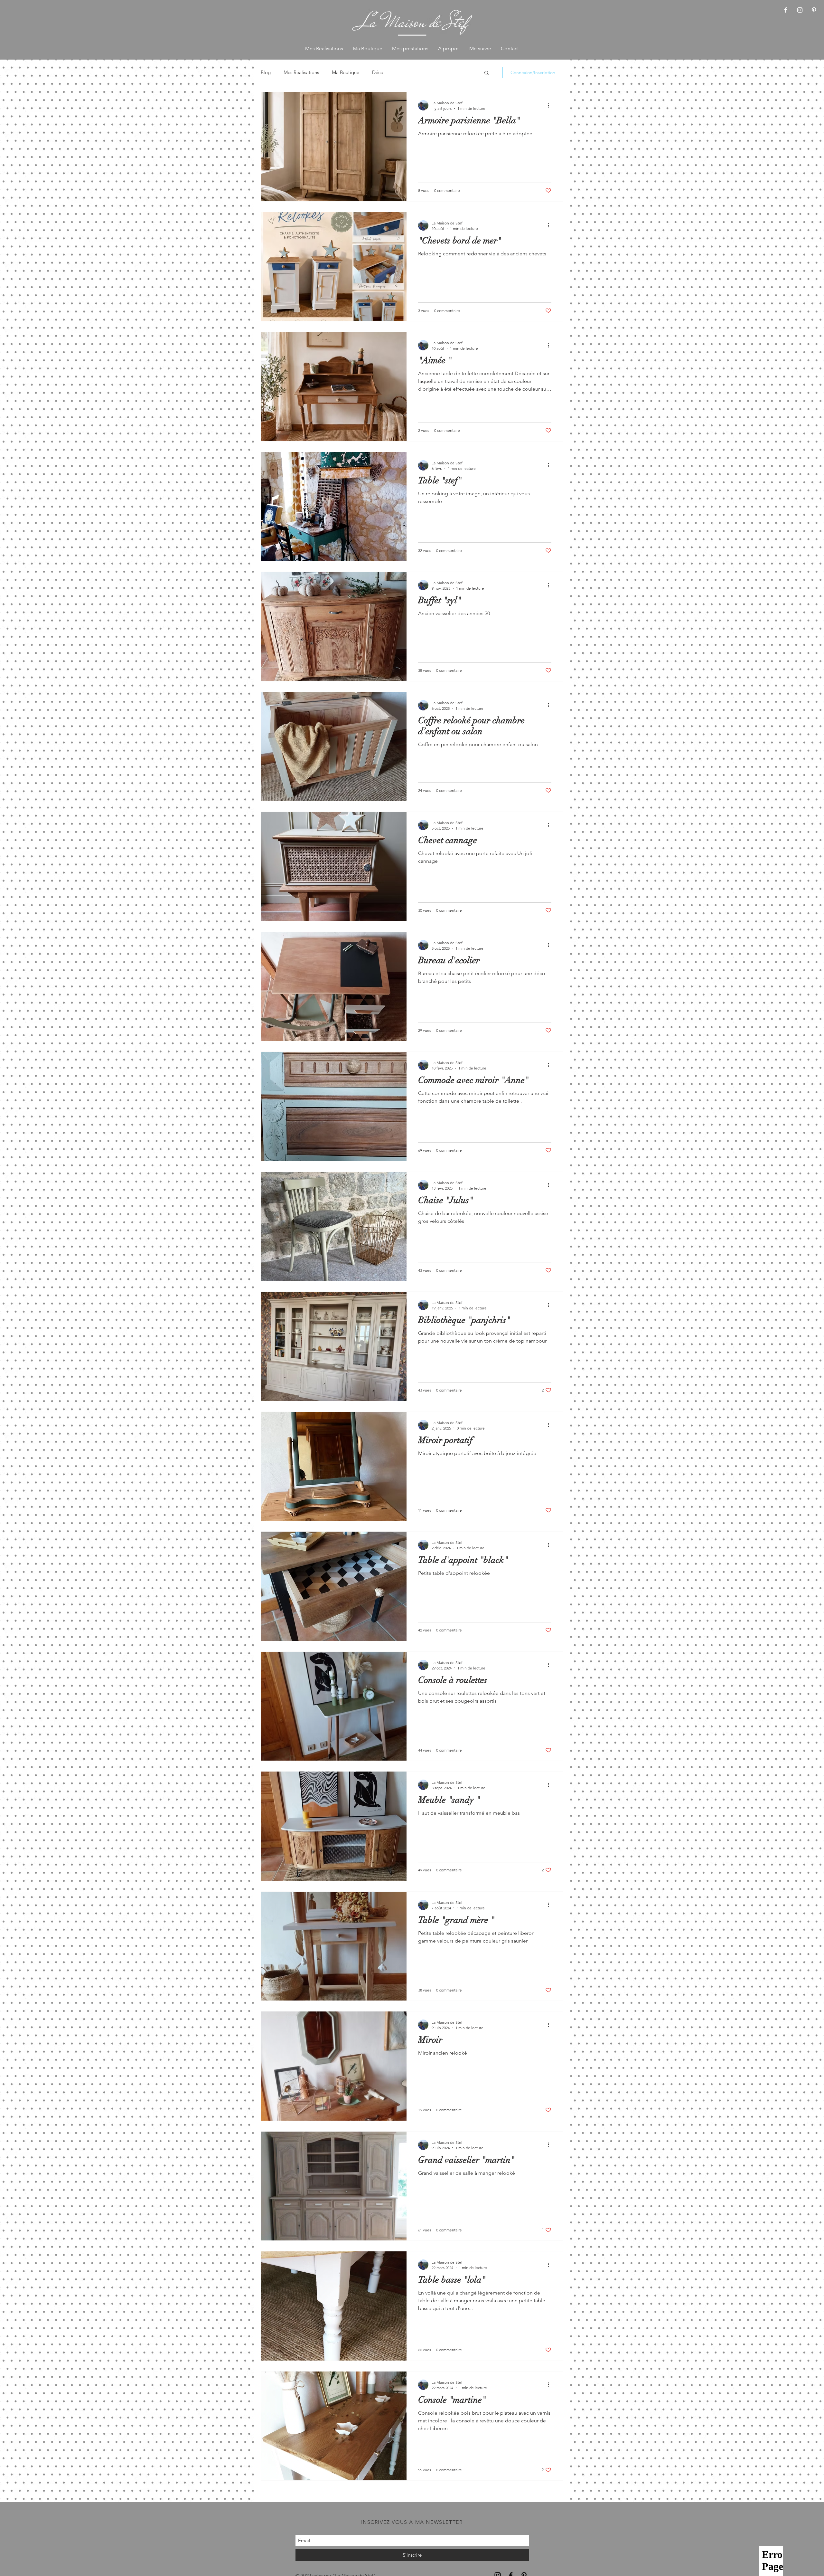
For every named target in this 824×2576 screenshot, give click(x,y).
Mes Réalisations (301, 72)
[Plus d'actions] (550, 105)
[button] (487, 73)
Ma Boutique (346, 72)
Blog (266, 72)
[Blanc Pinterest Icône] (814, 10)
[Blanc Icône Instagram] (800, 10)
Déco (378, 72)
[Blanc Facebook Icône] (786, 10)
